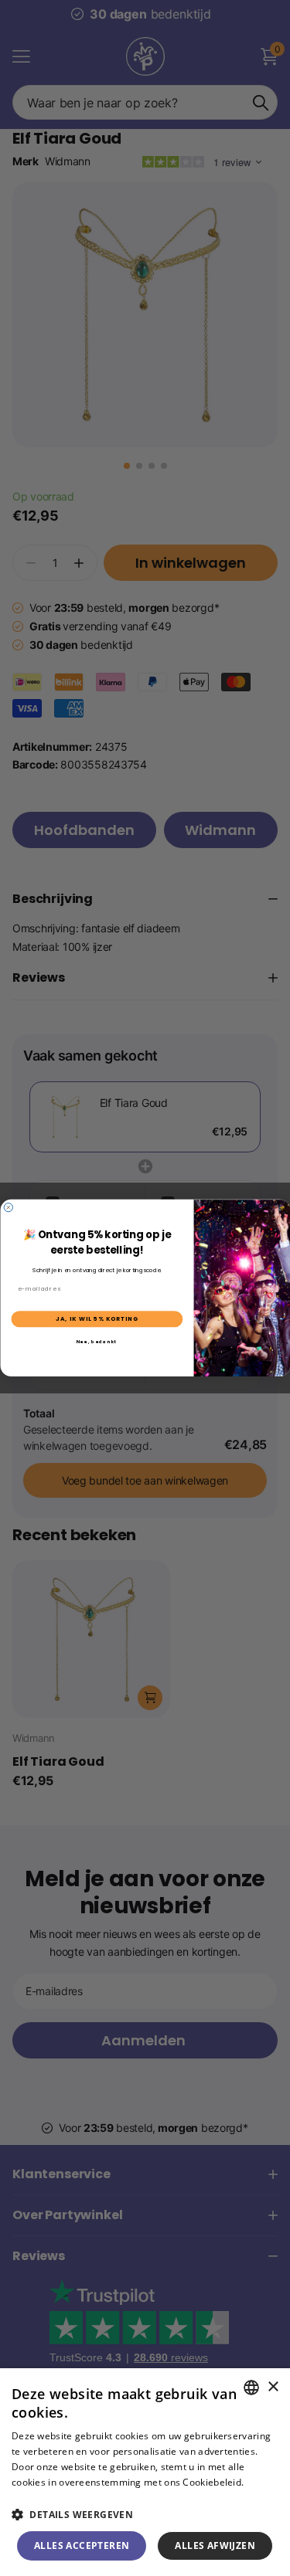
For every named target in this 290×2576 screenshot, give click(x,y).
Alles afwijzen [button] (215, 2545)
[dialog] (145, 2472)
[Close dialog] (8, 1208)
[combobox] (251, 2388)
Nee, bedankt (96, 1342)
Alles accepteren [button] (82, 2545)
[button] (145, 2515)
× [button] (273, 2387)
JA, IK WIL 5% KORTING (97, 1319)
